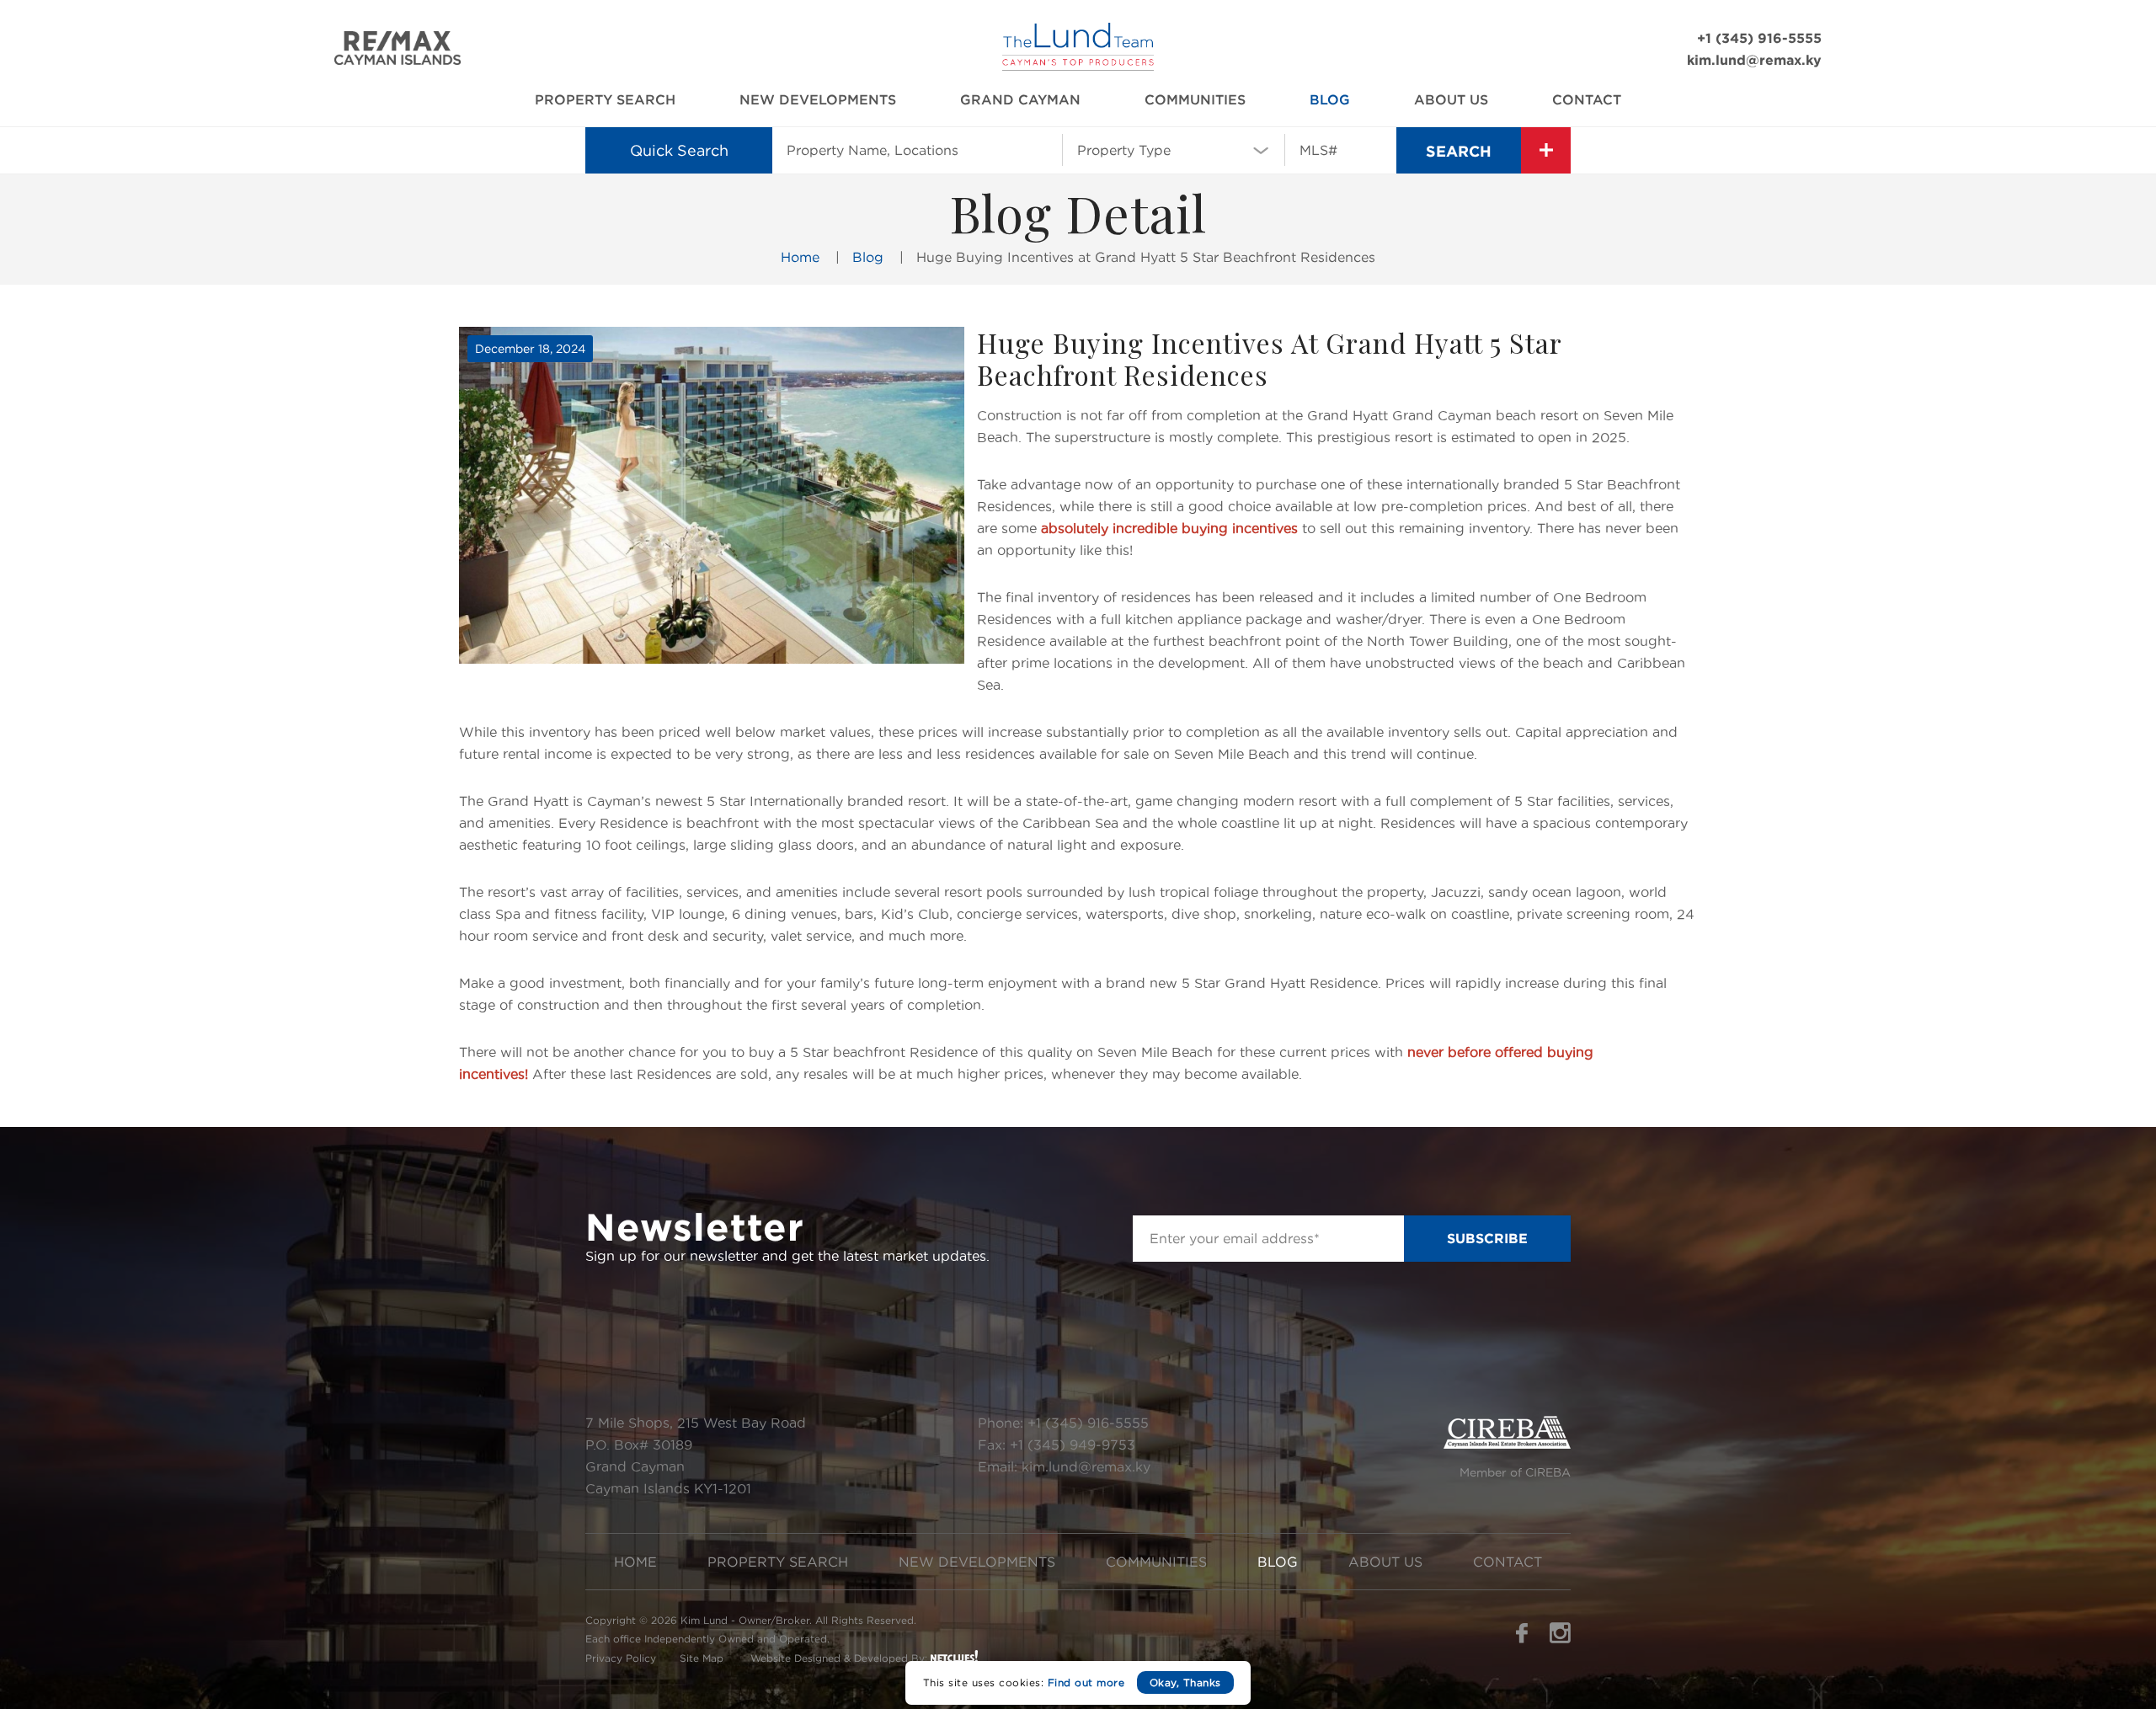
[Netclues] (954, 1656)
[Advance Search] (1546, 150)
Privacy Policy (621, 1658)
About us (1451, 99)
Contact (1587, 99)
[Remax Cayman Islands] (398, 60)
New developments (818, 99)
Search (1459, 151)
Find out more (1086, 1682)
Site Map (702, 1658)
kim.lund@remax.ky (1754, 60)
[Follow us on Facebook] (1522, 1638)
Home (800, 257)
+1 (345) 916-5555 (1759, 38)
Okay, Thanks (1185, 1682)
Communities (1195, 99)
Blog (1330, 99)
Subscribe (1487, 1238)
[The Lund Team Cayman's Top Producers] (1078, 66)
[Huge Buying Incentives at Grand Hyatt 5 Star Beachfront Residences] (712, 495)
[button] (1174, 149)
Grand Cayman (1020, 99)
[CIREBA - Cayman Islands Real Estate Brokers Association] (1507, 1444)
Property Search (605, 99)
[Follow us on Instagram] (1560, 1638)
